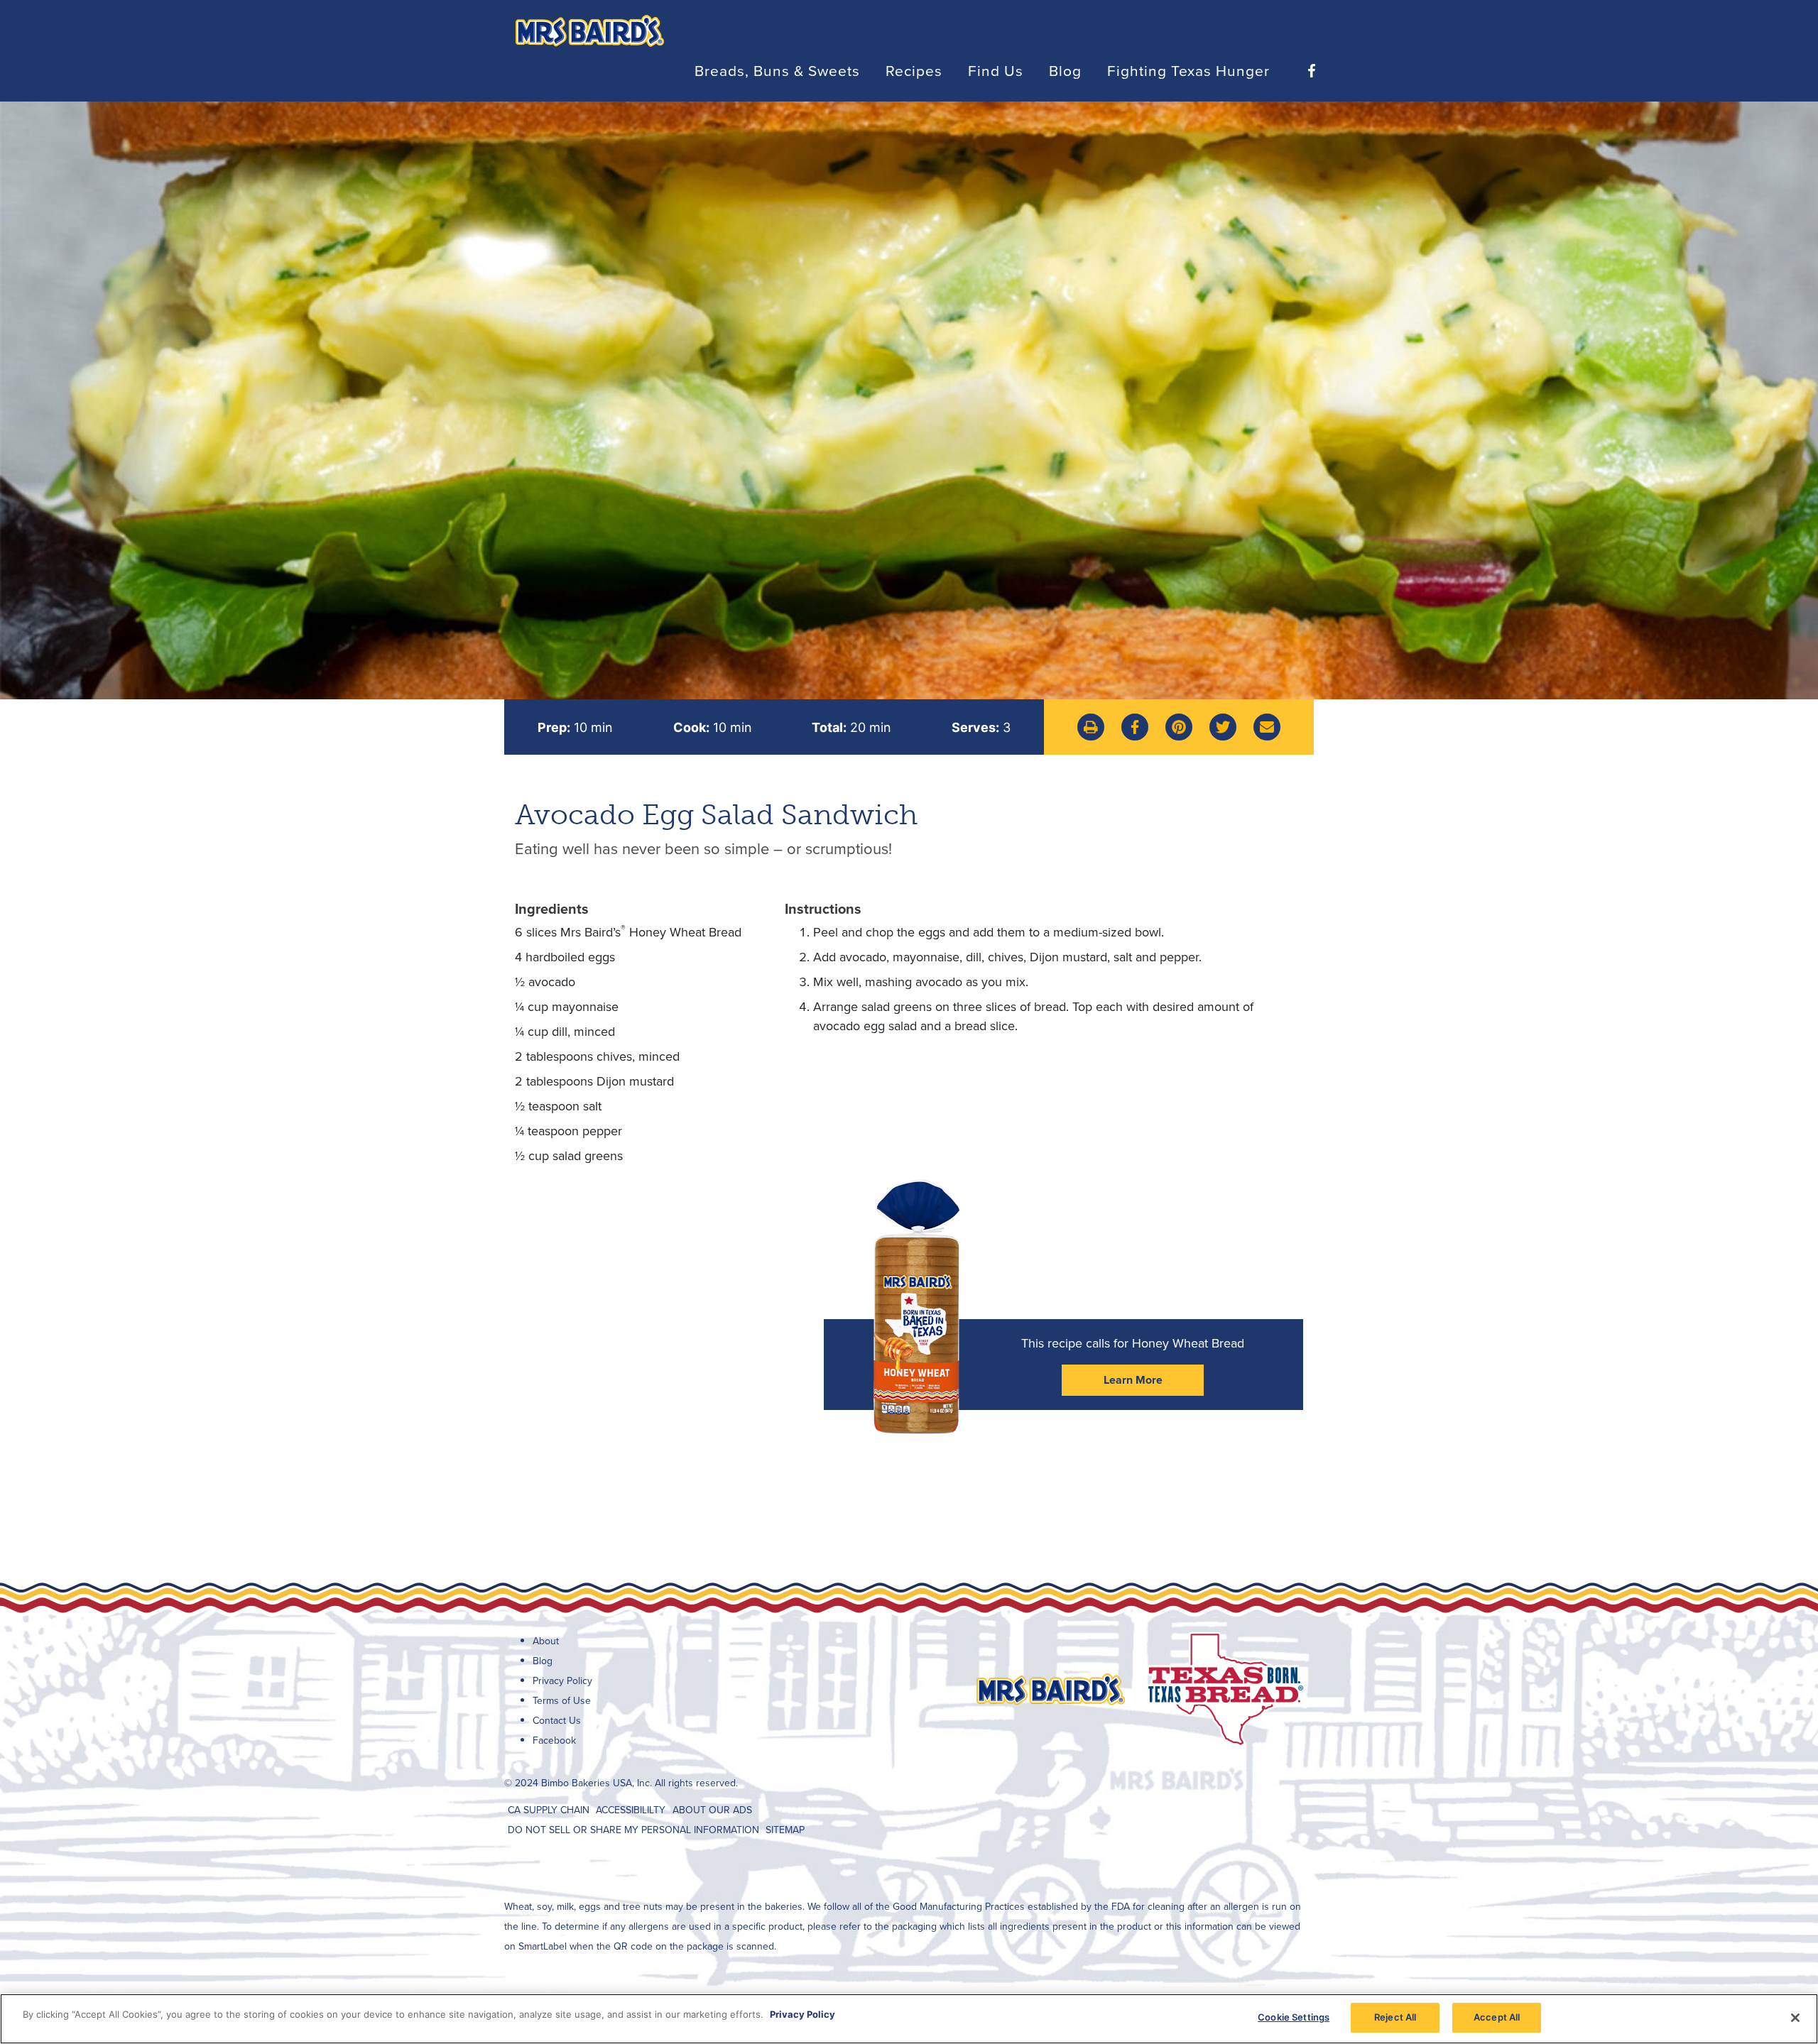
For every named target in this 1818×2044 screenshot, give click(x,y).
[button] (1091, 727)
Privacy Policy (562, 1681)
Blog (1065, 70)
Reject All (1395, 2017)
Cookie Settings (1294, 2017)
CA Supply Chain (549, 1810)
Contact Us (557, 1721)
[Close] (1795, 2018)
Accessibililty (631, 1810)
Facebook (554, 1740)
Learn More (1133, 1380)
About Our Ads (712, 1810)
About (546, 1641)
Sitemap (785, 1830)
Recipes (914, 70)
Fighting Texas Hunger (1188, 70)
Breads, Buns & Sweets (777, 70)
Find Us (996, 70)
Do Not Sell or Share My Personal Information (633, 1830)
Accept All (1497, 2017)
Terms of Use (562, 1701)
